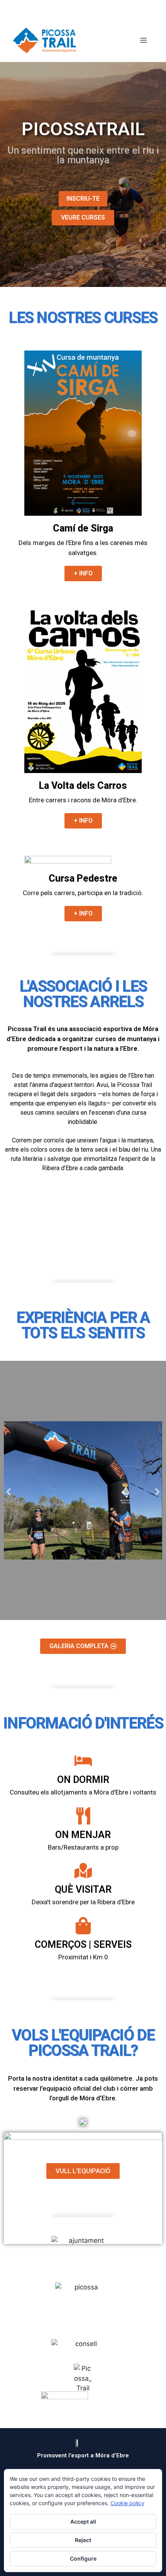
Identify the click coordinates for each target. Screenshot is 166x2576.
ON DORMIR (83, 1780)
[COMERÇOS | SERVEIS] (83, 1926)
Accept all (83, 2521)
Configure (83, 2558)
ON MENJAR (83, 1835)
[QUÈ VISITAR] (83, 1871)
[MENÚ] (143, 40)
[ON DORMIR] (83, 1761)
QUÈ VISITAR (83, 1889)
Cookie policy (127, 2503)
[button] (9, 1492)
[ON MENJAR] (83, 1816)
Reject (83, 2540)
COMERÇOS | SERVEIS (83, 1945)
